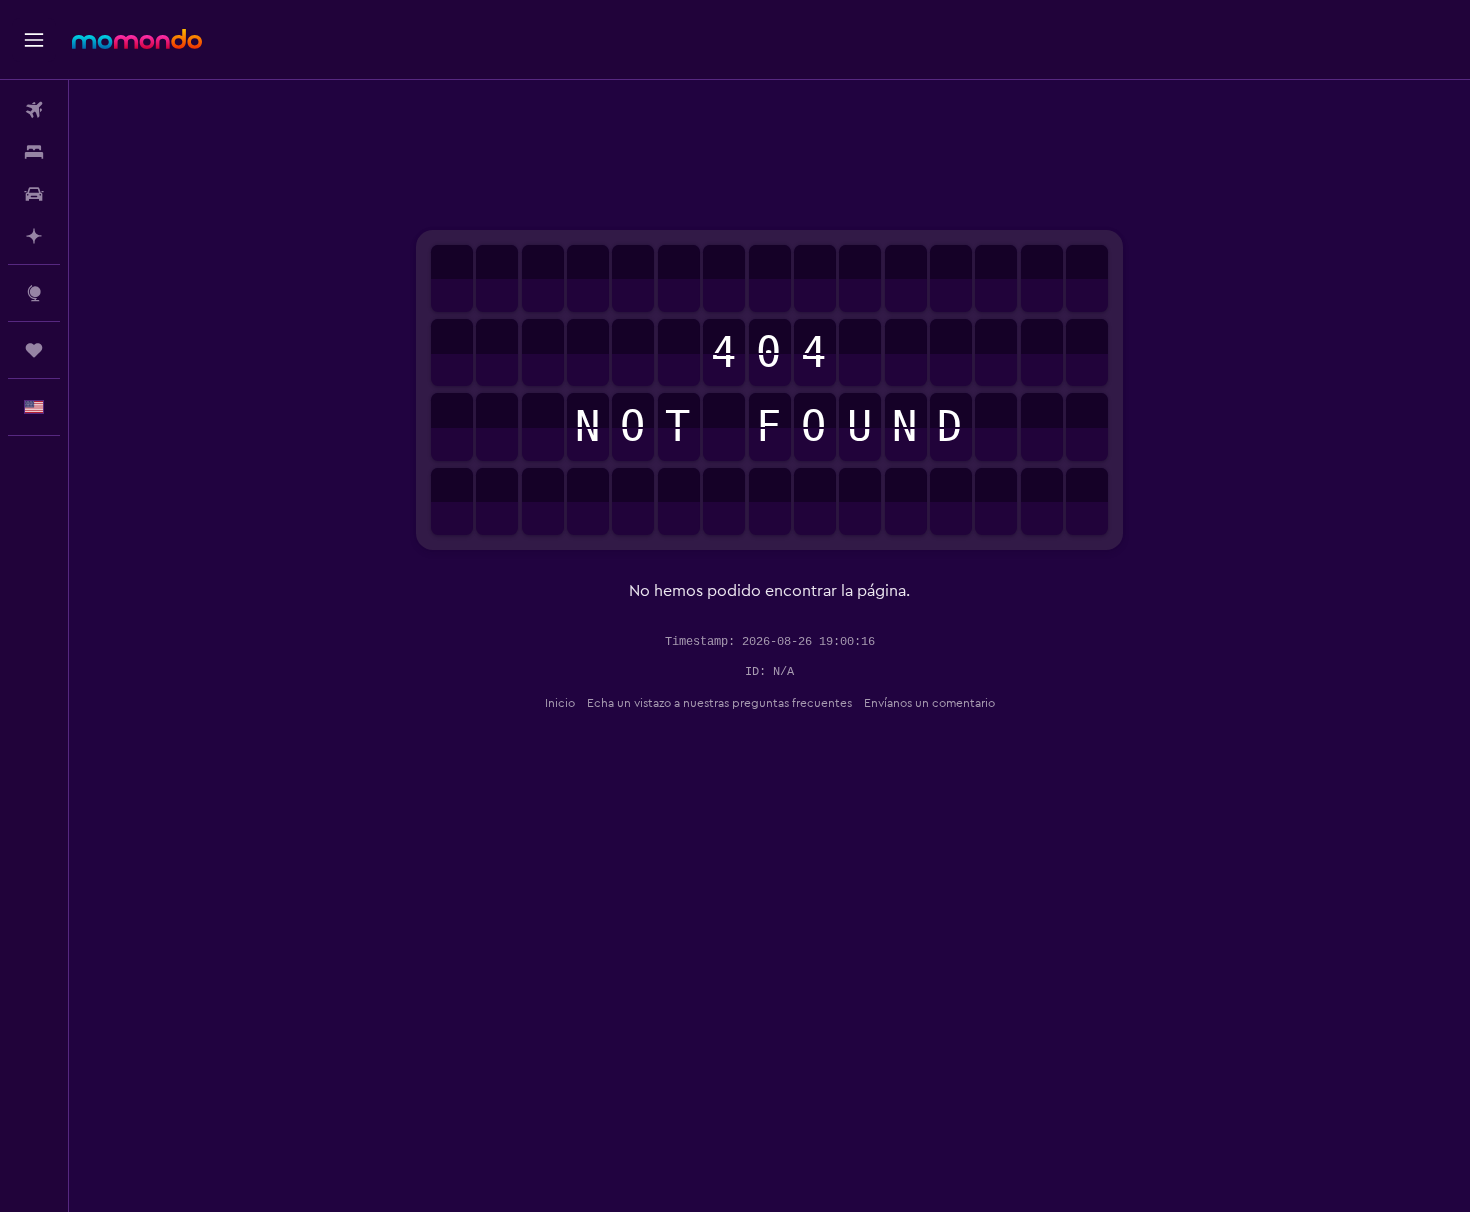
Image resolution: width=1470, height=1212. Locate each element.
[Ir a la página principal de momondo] (137, 39)
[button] (34, 40)
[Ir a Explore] (34, 293)
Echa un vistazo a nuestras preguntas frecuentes (719, 703)
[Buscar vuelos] (34, 110)
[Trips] (34, 350)
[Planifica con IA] (34, 236)
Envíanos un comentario (929, 703)
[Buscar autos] (34, 194)
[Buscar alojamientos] (34, 152)
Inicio (560, 703)
